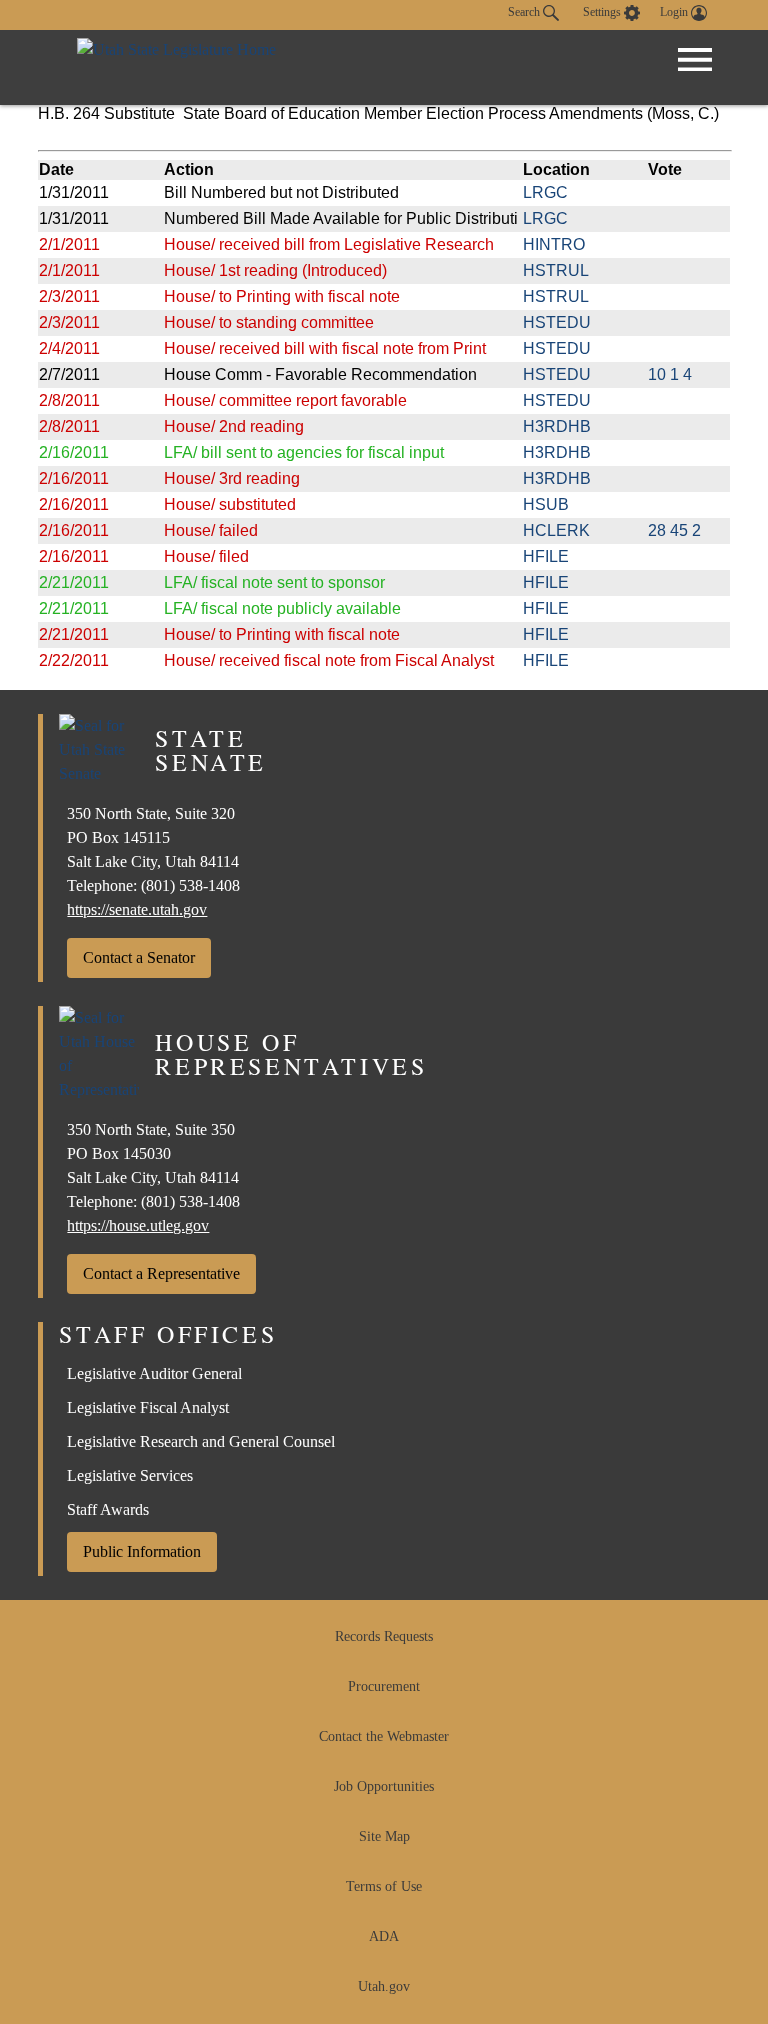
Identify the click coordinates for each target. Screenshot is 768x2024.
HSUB (546, 504)
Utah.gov (384, 1986)
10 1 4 (670, 374)
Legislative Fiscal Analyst (148, 1407)
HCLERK (556, 530)
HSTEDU (557, 322)
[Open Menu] (695, 60)
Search (525, 12)
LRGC (545, 192)
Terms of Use (384, 1886)
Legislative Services (130, 1475)
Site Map (384, 1836)
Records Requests (384, 1636)
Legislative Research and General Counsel (201, 1441)
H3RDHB (557, 426)
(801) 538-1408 (190, 885)
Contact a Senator (139, 957)
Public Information (142, 1551)
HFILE (546, 556)
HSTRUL (556, 270)
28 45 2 (674, 530)
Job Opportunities (384, 1786)
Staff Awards (108, 1509)
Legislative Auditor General (154, 1373)
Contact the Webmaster (384, 1736)
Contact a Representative (161, 1273)
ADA (384, 1936)
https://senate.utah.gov (137, 909)
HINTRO (554, 244)
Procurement (384, 1686)
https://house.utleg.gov (138, 1225)
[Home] (176, 67)
